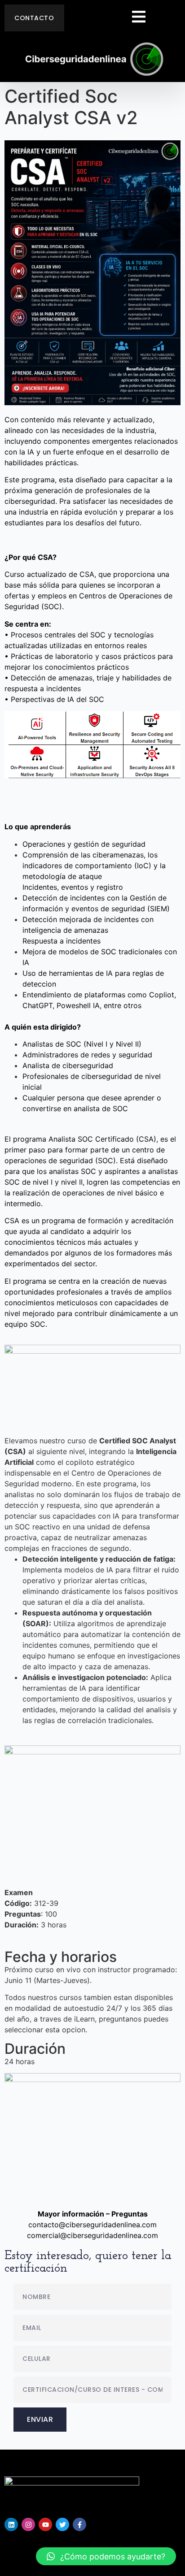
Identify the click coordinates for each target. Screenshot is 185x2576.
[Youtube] (45, 2524)
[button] (106, 2556)
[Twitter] (62, 2524)
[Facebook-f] (79, 2524)
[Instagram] (28, 2524)
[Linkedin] (11, 2524)
